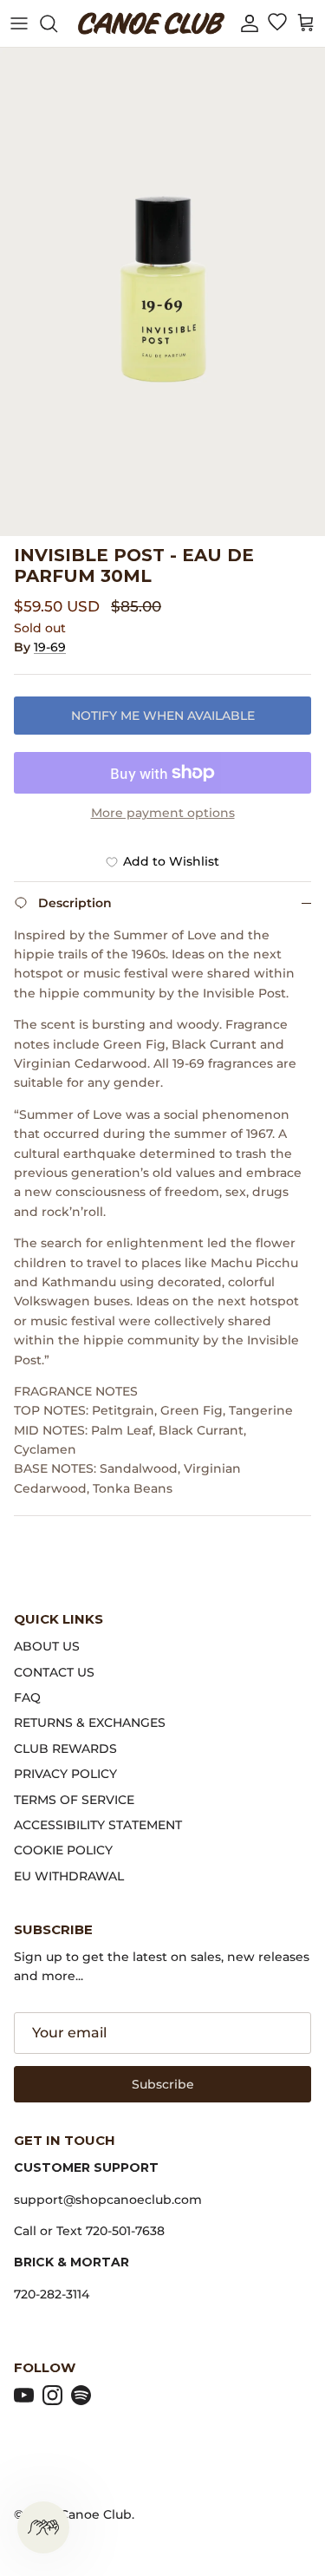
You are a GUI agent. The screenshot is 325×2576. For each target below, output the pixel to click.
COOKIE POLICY (63, 1850)
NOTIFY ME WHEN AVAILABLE (163, 716)
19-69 (50, 647)
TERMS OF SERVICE (74, 1800)
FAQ (27, 1697)
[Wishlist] (277, 23)
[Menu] (19, 23)
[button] (250, 24)
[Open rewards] (43, 2527)
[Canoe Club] (151, 23)
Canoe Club (96, 2514)
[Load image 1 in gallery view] (162, 292)
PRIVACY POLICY (65, 1774)
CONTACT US (54, 1672)
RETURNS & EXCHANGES (90, 1723)
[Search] (57, 23)
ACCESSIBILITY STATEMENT (98, 1825)
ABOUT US (47, 1646)
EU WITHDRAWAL (69, 1876)
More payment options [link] (163, 813)
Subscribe (163, 2084)
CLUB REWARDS (65, 1749)
